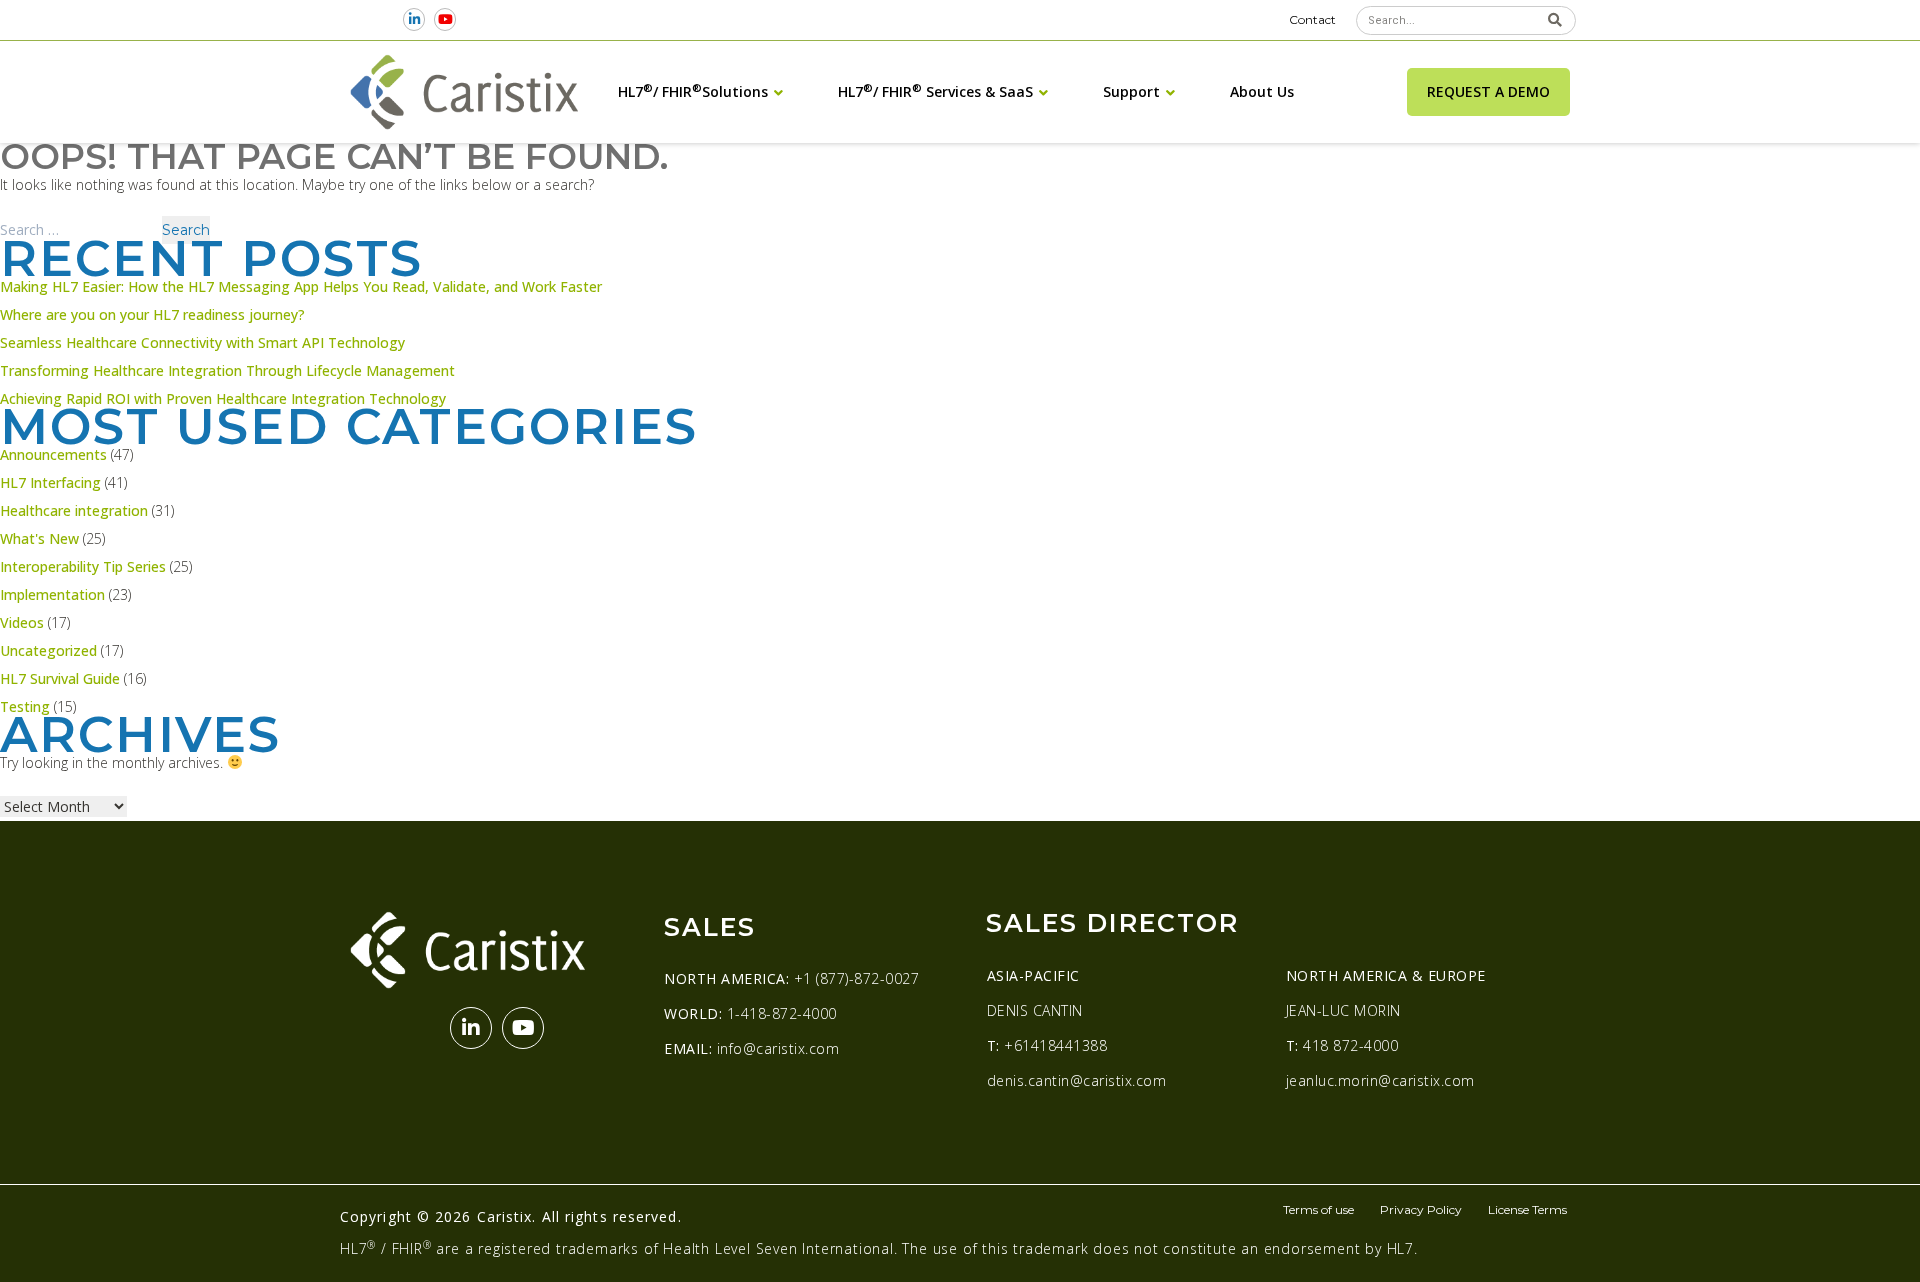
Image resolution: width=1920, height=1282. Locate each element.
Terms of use (1318, 1209)
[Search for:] (80, 229)
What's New (39, 538)
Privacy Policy (1421, 1209)
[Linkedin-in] (414, 19)
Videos (22, 622)
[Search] (1554, 20)
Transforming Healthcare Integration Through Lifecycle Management (227, 370)
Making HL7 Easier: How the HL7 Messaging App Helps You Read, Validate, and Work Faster (301, 286)
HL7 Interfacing (50, 482)
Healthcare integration (74, 510)
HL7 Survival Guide (60, 678)
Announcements (53, 454)
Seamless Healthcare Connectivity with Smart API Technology (202, 342)
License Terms (1527, 1209)
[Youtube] (445, 19)
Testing (25, 706)
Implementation (52, 594)
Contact (1312, 19)
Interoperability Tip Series (83, 566)
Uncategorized (48, 650)
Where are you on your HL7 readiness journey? (152, 314)
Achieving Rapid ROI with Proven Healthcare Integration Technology (223, 398)
